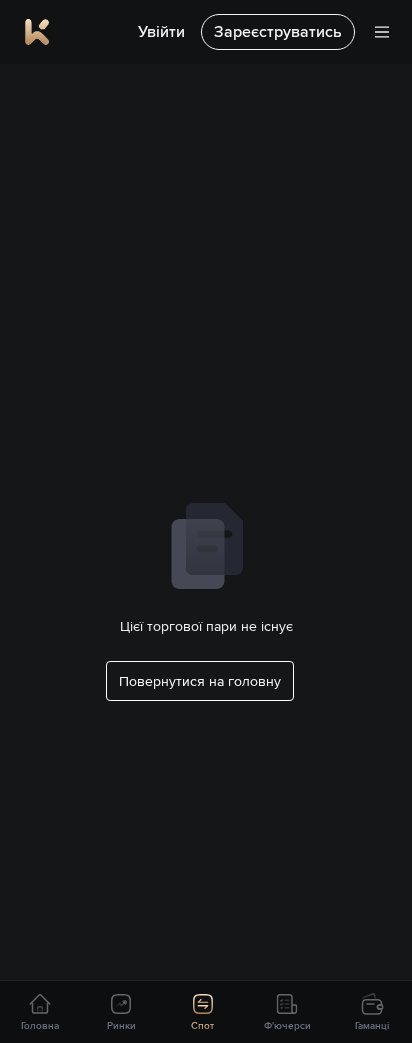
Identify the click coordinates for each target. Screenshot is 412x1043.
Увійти (161, 31)
